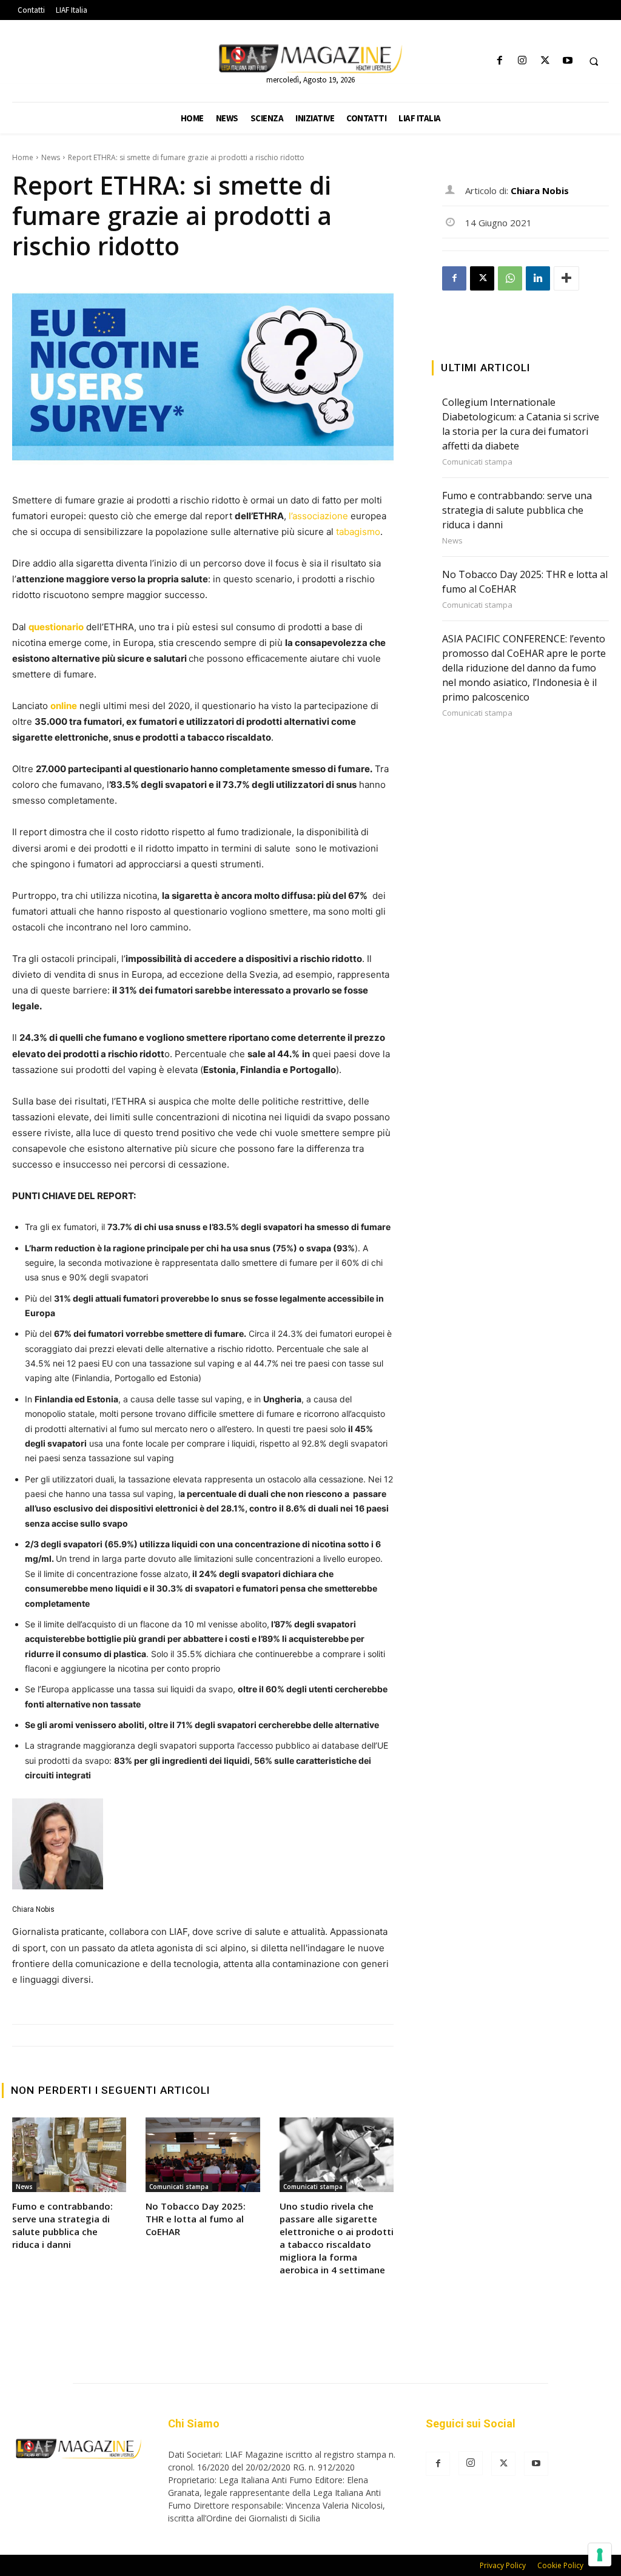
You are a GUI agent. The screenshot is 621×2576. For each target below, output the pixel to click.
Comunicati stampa (179, 2187)
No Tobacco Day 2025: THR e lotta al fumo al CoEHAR (196, 2219)
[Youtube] (567, 61)
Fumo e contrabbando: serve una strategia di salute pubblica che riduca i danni (62, 2225)
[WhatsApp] (510, 278)
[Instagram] (522, 61)
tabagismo (358, 532)
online (64, 706)
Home (23, 157)
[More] (566, 278)
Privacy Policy (503, 2565)
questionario (56, 627)
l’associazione (318, 516)
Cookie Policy (560, 2565)
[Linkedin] (538, 278)
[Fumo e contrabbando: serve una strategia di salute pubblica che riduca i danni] (69, 2154)
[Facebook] (500, 61)
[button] (594, 61)
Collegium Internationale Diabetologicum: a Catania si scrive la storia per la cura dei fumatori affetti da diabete (521, 424)
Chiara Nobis (33, 1909)
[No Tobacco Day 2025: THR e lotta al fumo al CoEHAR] (203, 2154)
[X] (545, 61)
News (51, 157)
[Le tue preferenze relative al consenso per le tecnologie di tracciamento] (600, 2555)
